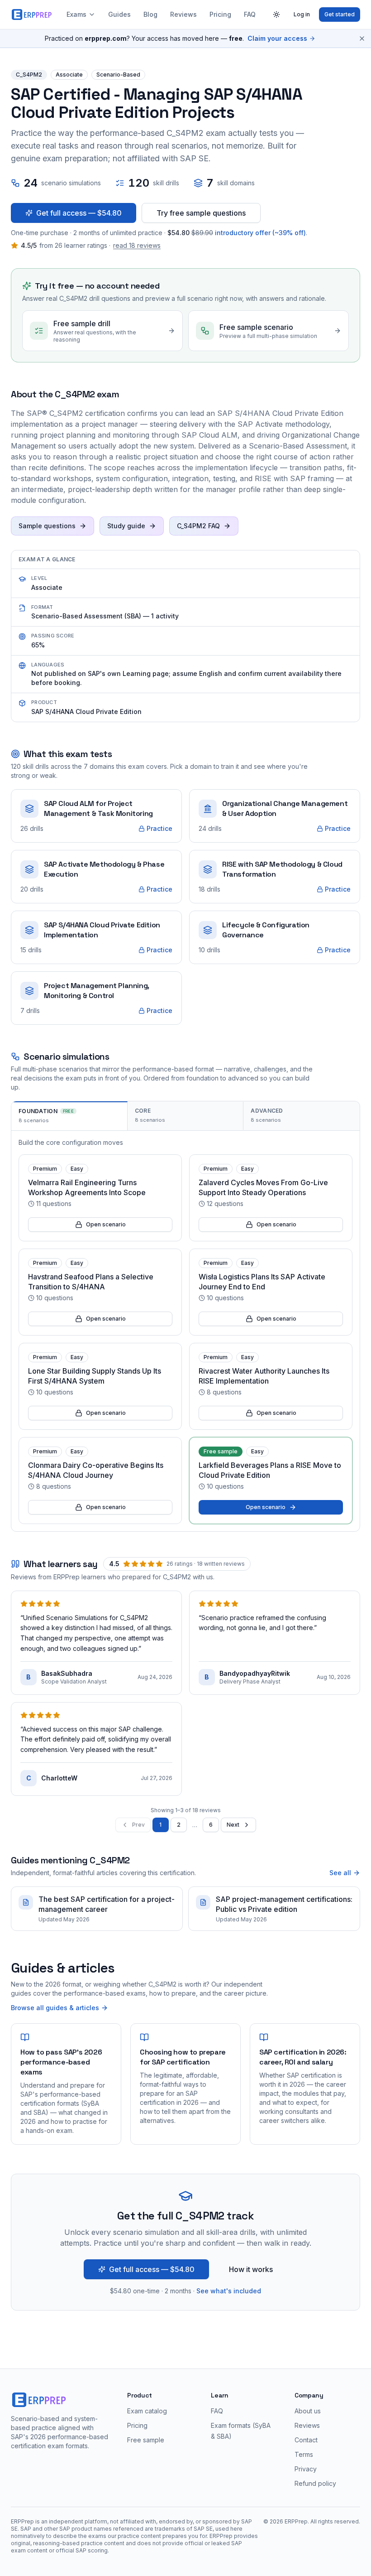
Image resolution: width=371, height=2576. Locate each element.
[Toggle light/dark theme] (276, 14)
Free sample (146, 2440)
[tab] (69, 1116)
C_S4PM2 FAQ (198, 526)
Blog (150, 14)
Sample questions (47, 526)
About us (308, 2411)
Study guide (126, 526)
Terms (304, 2454)
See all (340, 1873)
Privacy (306, 2469)
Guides (119, 14)
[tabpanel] (185, 1331)
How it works (251, 2269)
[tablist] (185, 1116)
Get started (340, 14)
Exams (76, 14)
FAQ (250, 14)
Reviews (183, 14)
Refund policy (315, 2483)
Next (233, 1825)
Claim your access (277, 38)
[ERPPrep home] (32, 14)
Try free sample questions (201, 213)
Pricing (220, 14)
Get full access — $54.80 (79, 213)
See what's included (229, 2291)
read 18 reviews (137, 245)
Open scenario (106, 1224)
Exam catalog (147, 2411)
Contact (306, 2440)
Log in (302, 14)
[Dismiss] (362, 39)
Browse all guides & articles (55, 2008)
